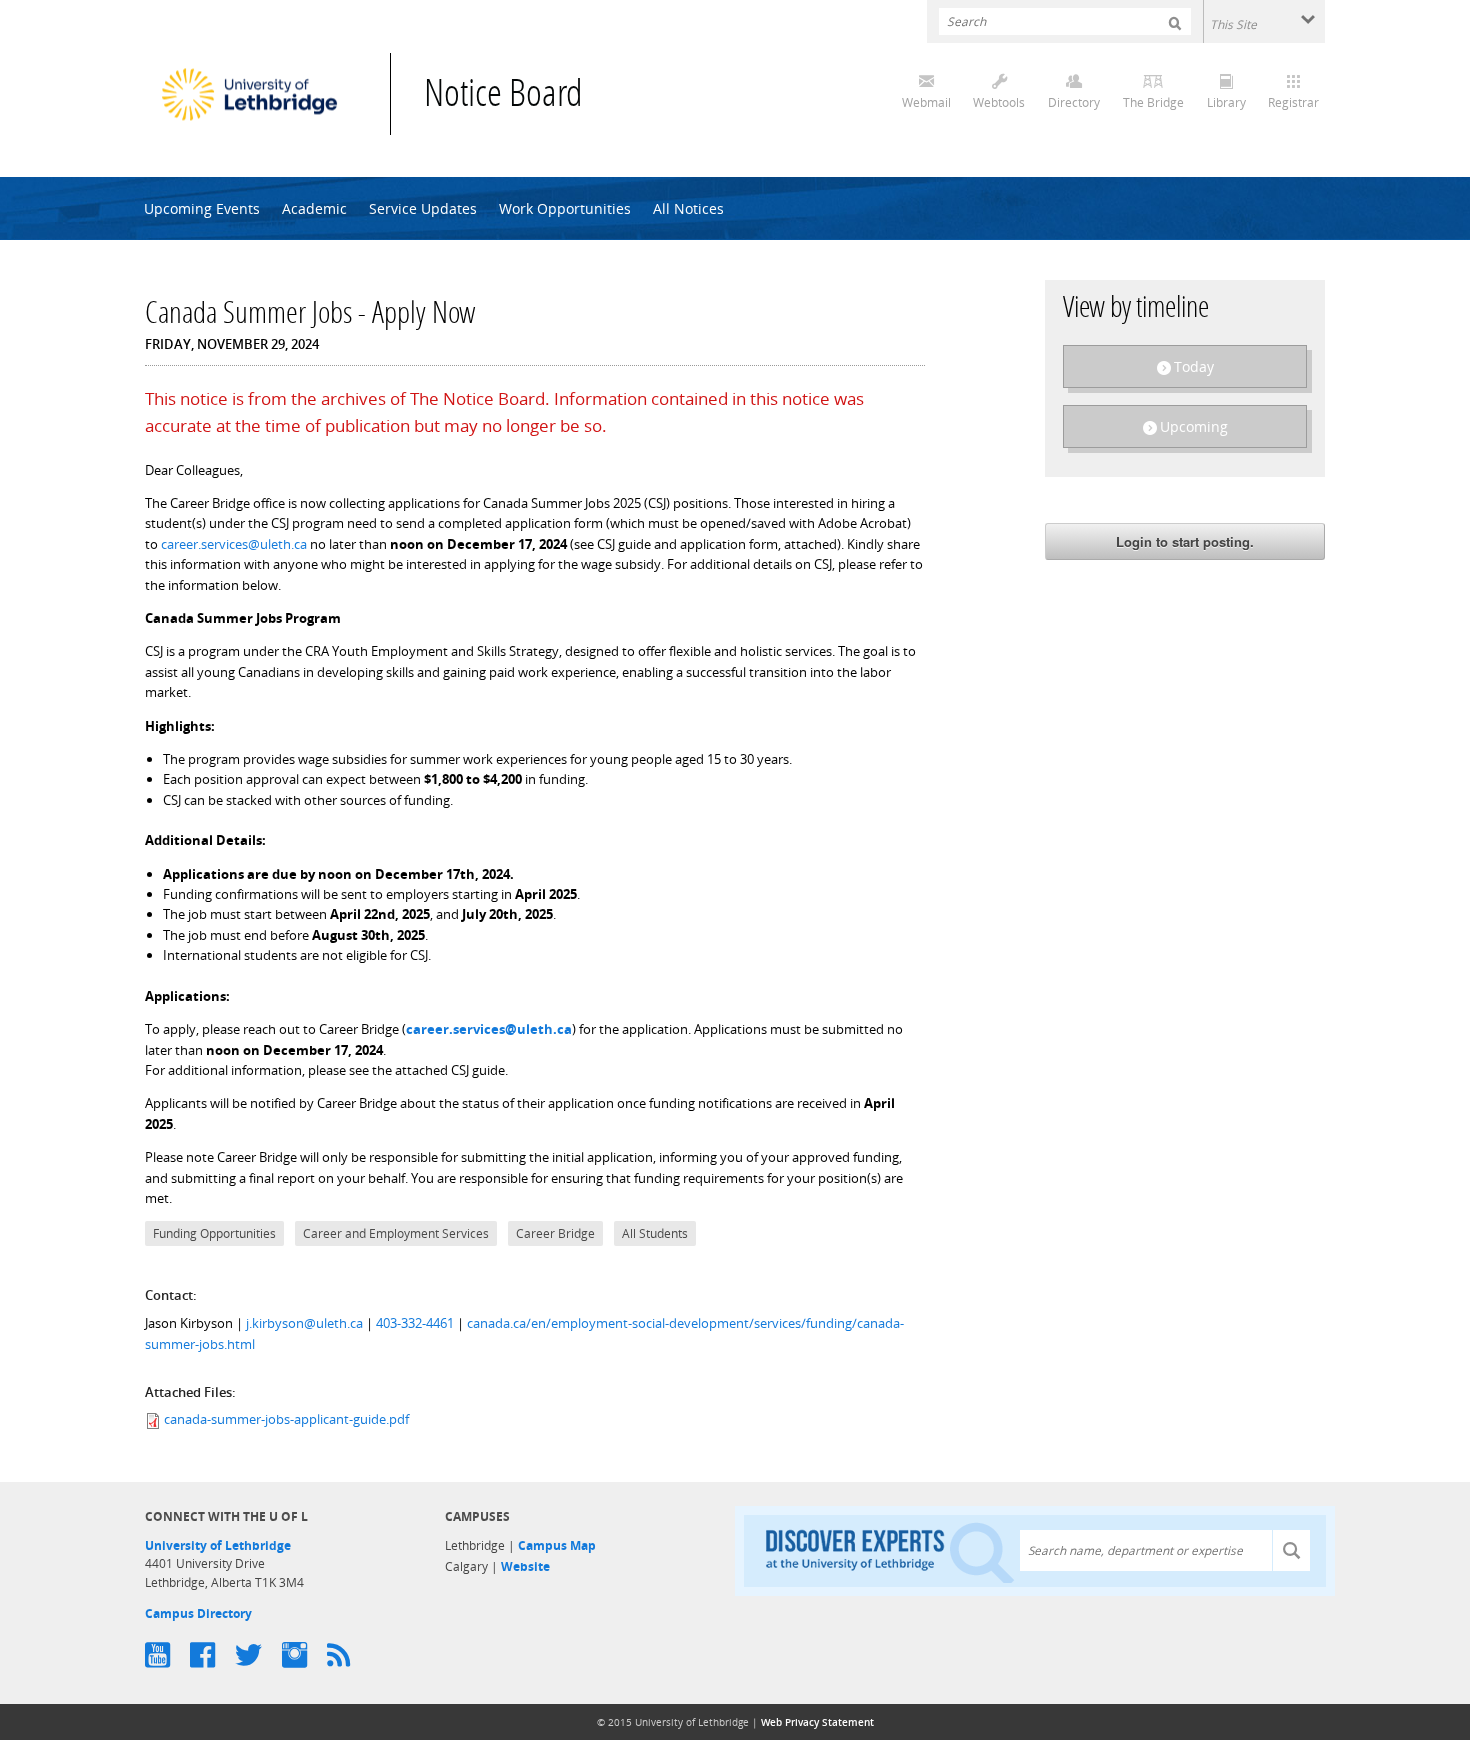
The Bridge (1153, 102)
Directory (1074, 102)
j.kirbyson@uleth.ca (304, 1323)
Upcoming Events (202, 208)
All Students (655, 1233)
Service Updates (423, 208)
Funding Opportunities (214, 1233)
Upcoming (1194, 426)
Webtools (999, 102)
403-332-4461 (415, 1323)
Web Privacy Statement (817, 1722)
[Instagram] (304, 1655)
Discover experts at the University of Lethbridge (890, 1551)
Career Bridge (555, 1233)
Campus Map (557, 1545)
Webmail (926, 102)
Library (1226, 102)
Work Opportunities (565, 208)
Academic (314, 208)
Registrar (1293, 102)
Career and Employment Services (396, 1233)
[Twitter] (258, 1655)
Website (525, 1566)
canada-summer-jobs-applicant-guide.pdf (286, 1419)
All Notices (688, 208)
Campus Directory (198, 1613)
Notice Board (503, 96)
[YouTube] (167, 1655)
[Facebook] (212, 1655)
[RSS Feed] (348, 1655)
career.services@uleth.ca (234, 544)
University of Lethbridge (218, 1545)
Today (1194, 366)
